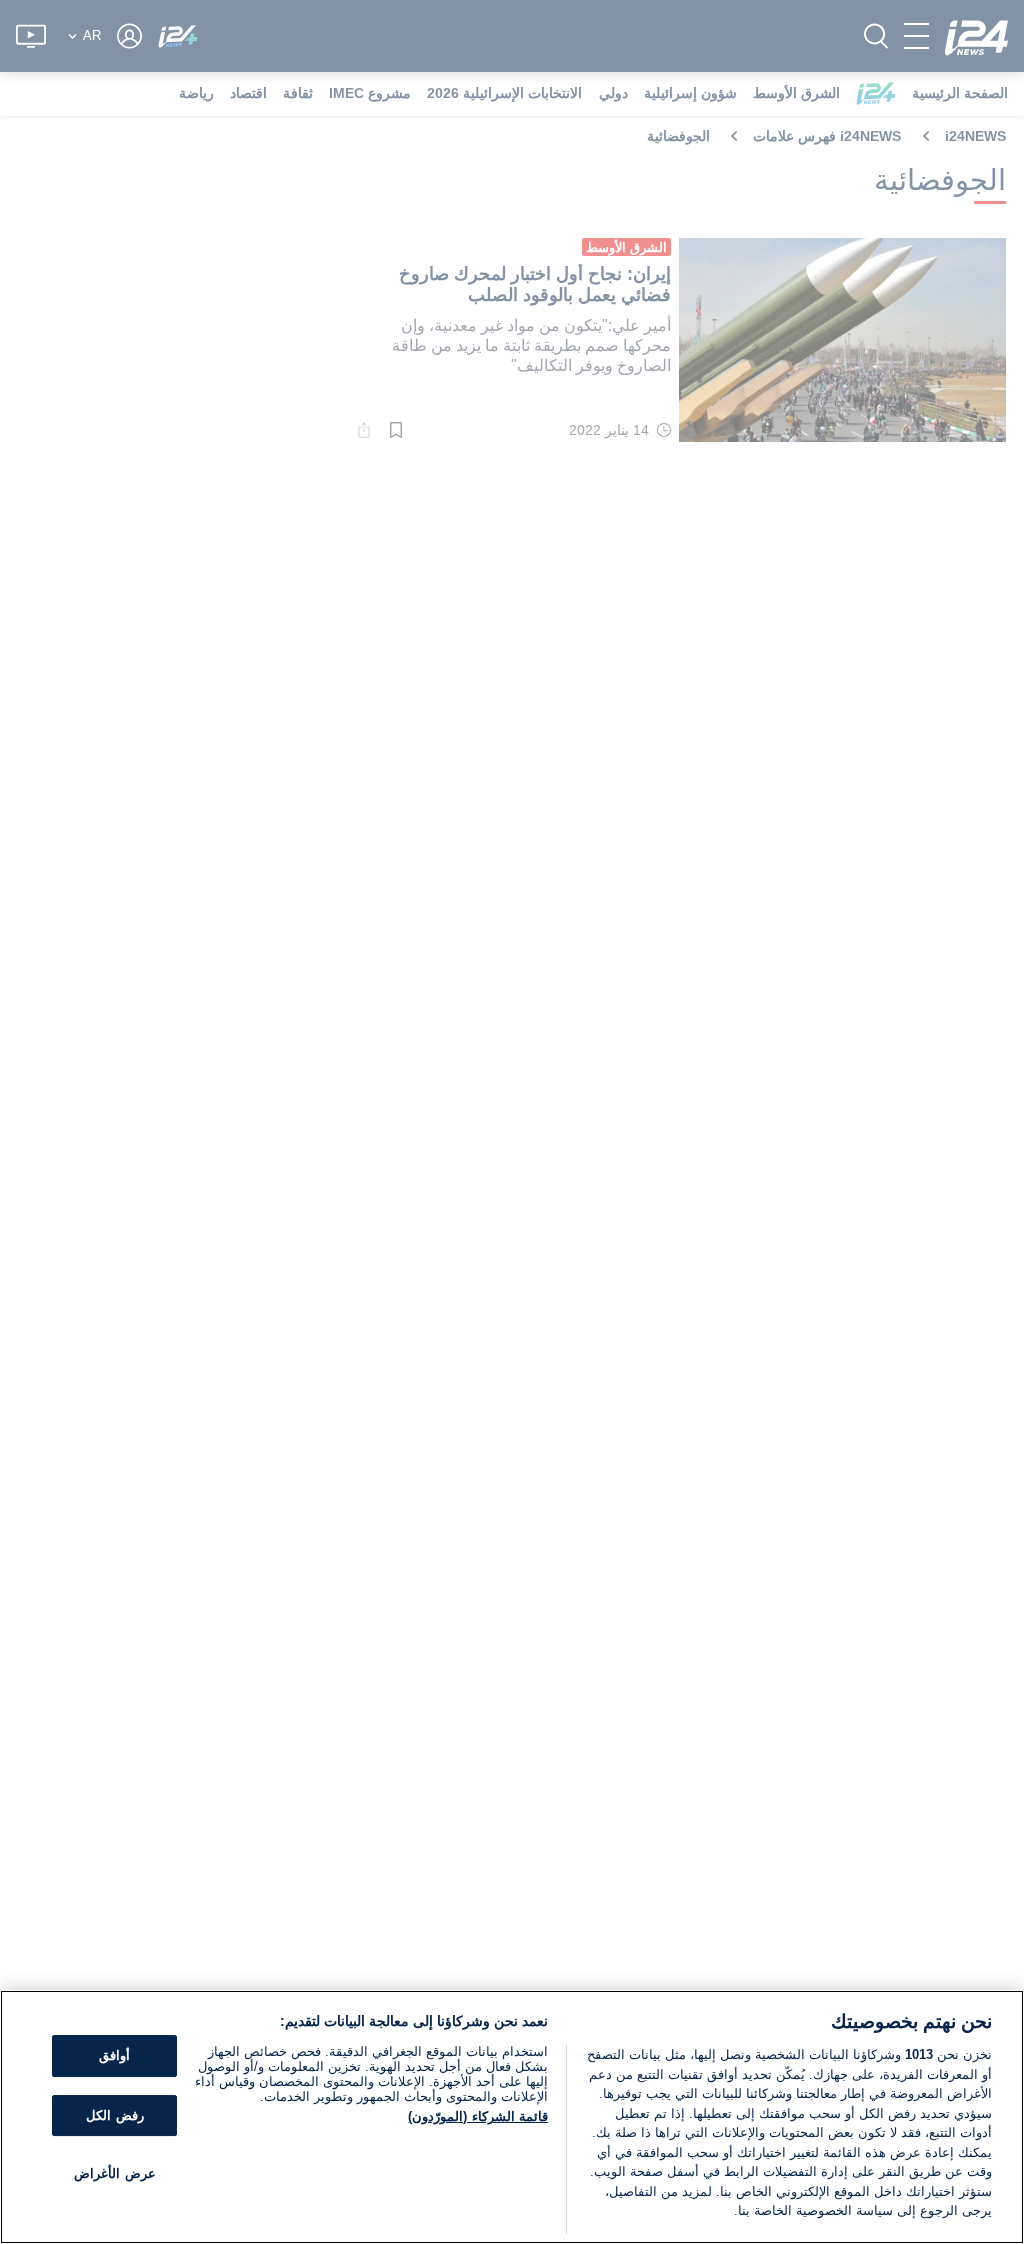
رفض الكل (114, 2115)
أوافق (114, 2055)
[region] (512, 2117)
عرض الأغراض (114, 2174)
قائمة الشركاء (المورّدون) (477, 2116)
